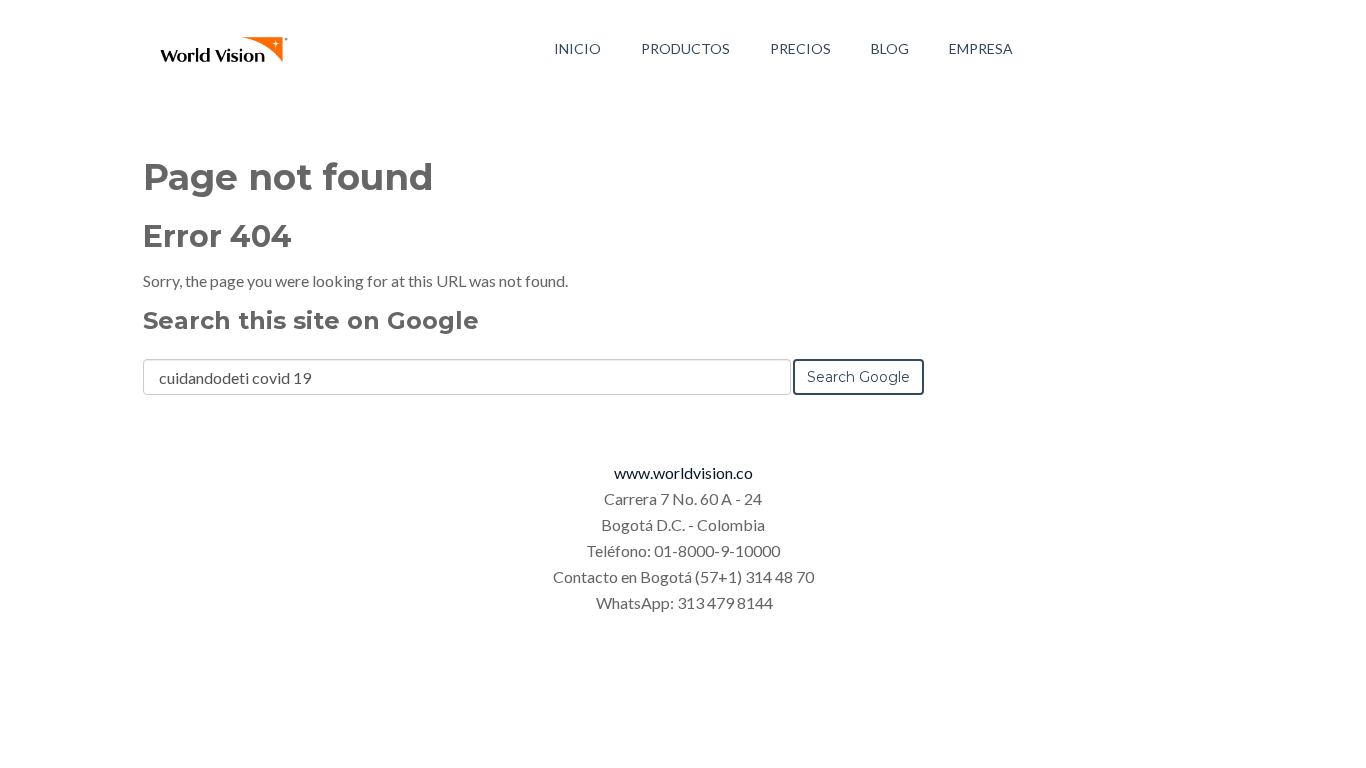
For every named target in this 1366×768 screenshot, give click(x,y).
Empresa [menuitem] (981, 48)
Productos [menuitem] (685, 48)
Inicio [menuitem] (577, 48)
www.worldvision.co (683, 472)
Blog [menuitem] (890, 48)
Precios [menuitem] (800, 48)
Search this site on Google (311, 320)
